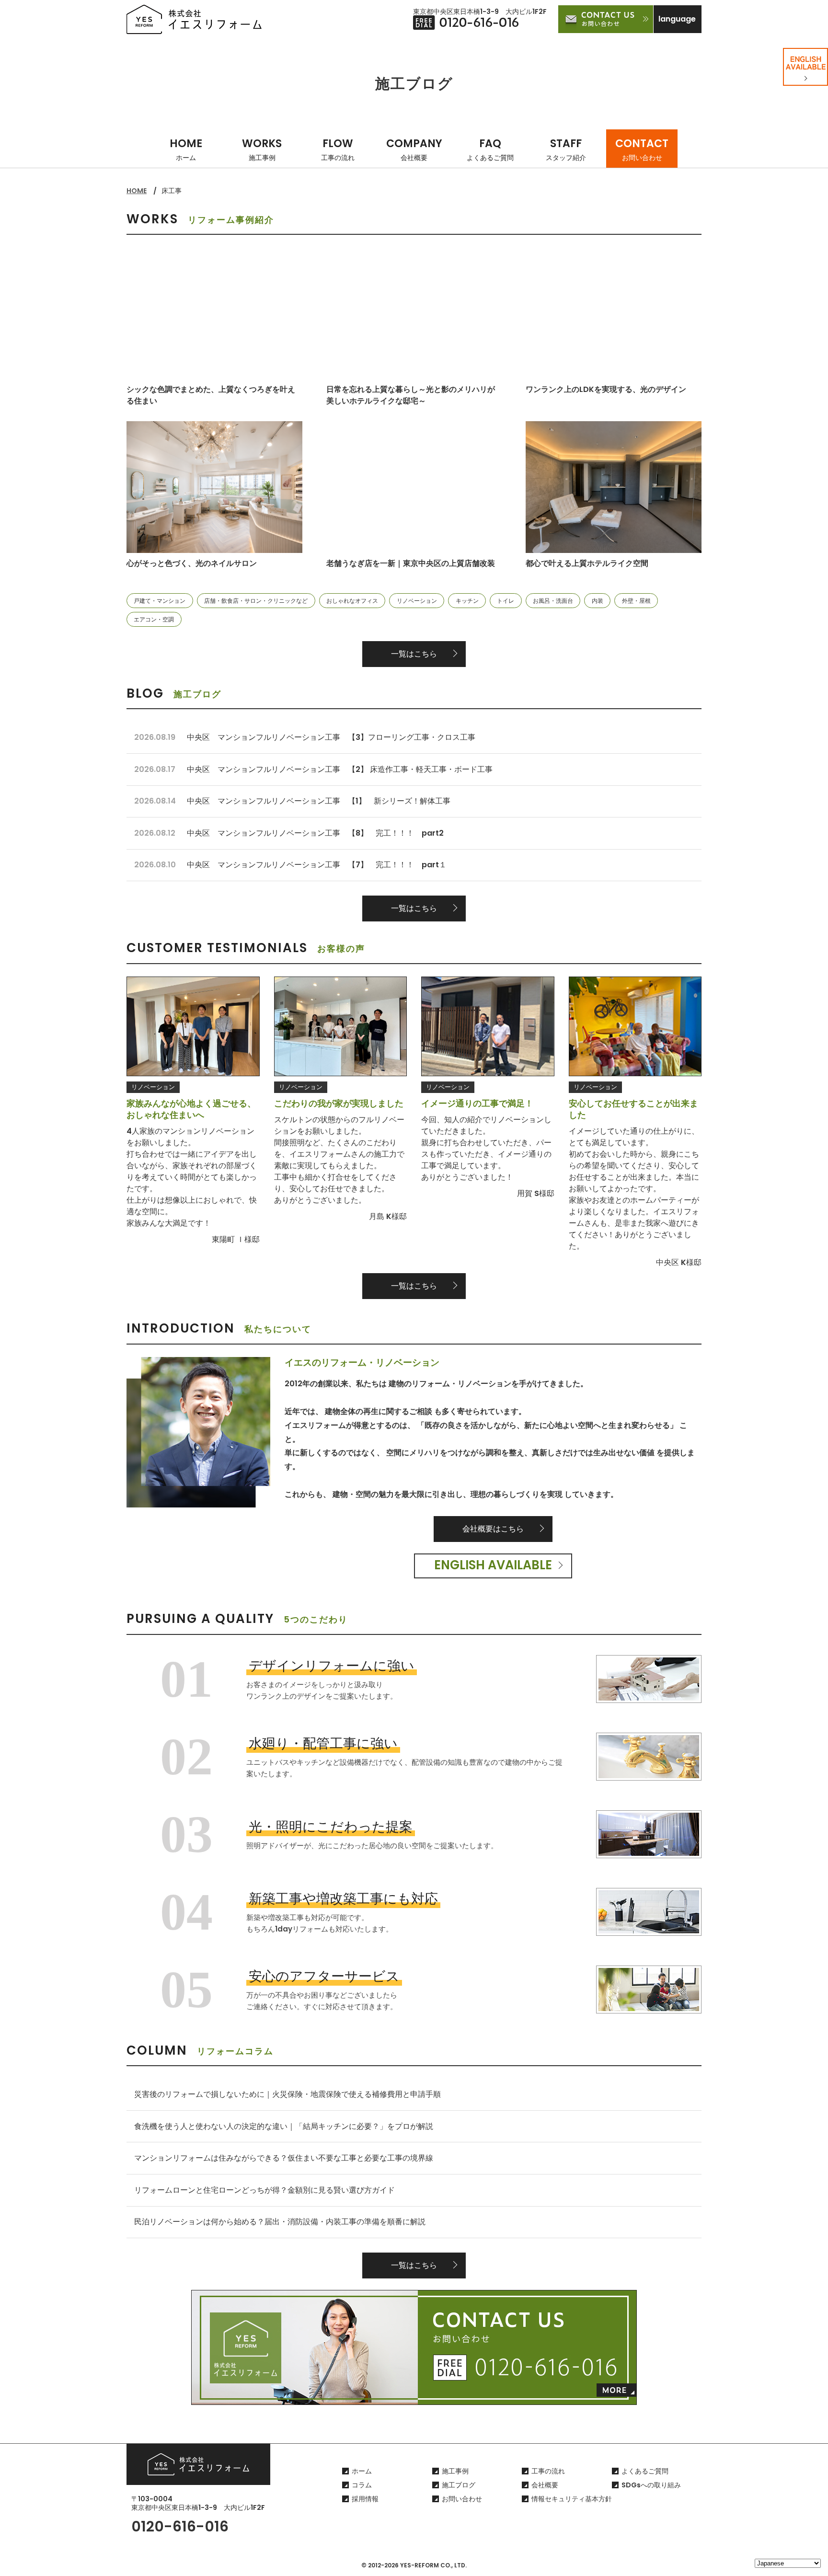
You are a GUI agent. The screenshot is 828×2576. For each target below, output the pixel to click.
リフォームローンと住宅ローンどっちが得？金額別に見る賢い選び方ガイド (264, 2190)
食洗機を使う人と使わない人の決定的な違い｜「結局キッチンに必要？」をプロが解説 (284, 2126)
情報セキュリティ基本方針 (572, 2499)
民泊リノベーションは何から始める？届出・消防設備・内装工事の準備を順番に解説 (280, 2222)
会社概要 (545, 2485)
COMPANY (414, 149)
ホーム (362, 2471)
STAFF (566, 149)
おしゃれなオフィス (352, 601)
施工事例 (455, 2471)
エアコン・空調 (154, 619)
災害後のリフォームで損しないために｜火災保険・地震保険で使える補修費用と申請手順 (287, 2094)
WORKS (262, 149)
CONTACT (642, 149)
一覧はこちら (414, 654)
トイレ (506, 601)
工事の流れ (548, 2471)
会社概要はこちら (493, 1529)
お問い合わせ (462, 2499)
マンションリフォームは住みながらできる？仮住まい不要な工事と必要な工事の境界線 (284, 2158)
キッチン (467, 601)
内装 (598, 601)
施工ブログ (459, 2485)
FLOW (338, 149)
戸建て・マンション (160, 601)
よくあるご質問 (645, 2471)
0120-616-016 (180, 2526)
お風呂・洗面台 (553, 601)
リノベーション (417, 601)
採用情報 (365, 2499)
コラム (362, 2485)
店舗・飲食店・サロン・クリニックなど (256, 601)
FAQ (490, 149)
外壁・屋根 (636, 601)
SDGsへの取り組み (651, 2485)
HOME (186, 149)
